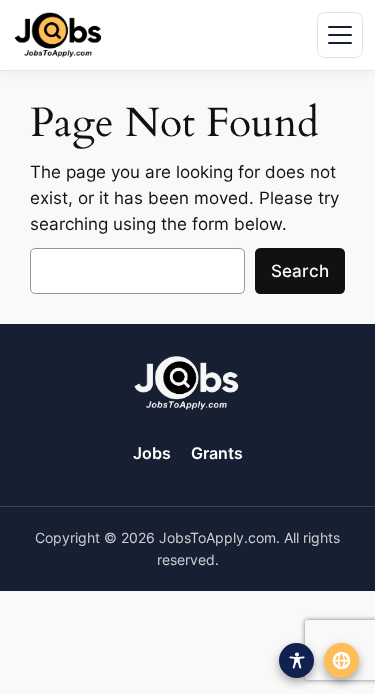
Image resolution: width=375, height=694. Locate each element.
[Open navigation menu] (340, 35)
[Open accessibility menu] (296, 660)
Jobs (152, 453)
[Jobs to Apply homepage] (58, 35)
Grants (217, 453)
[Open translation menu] (341, 660)
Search (300, 271)
